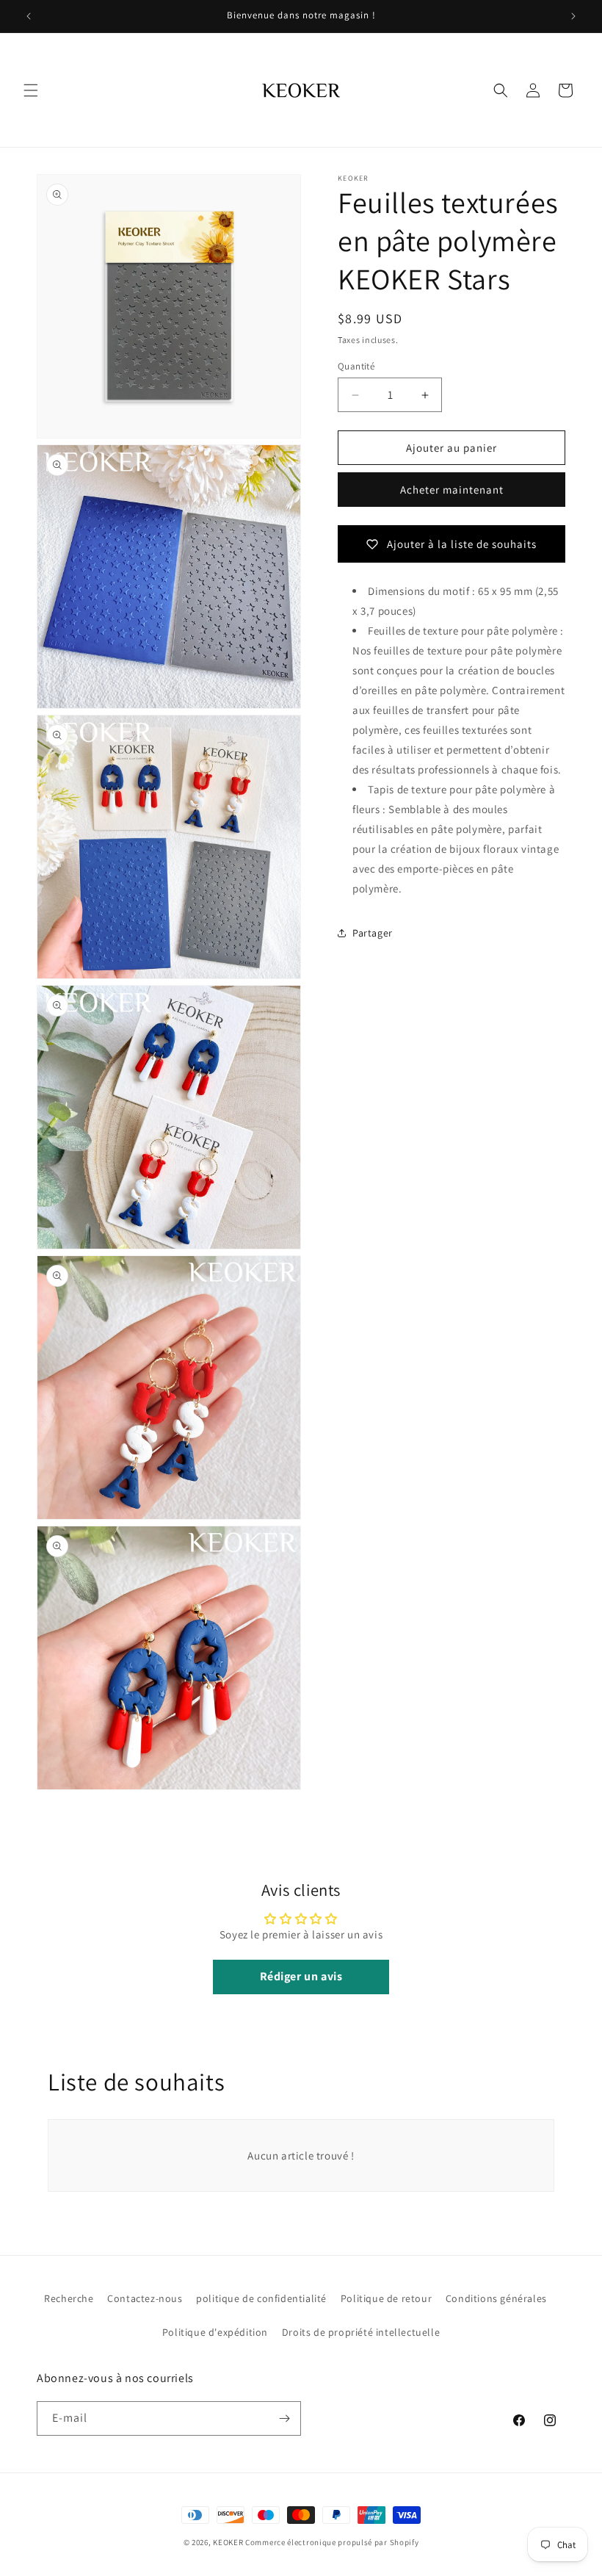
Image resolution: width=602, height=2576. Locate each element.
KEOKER (228, 2542)
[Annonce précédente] (29, 16)
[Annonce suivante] (573, 16)
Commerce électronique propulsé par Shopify (332, 2542)
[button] (31, 90)
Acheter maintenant (452, 490)
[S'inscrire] (284, 2418)
